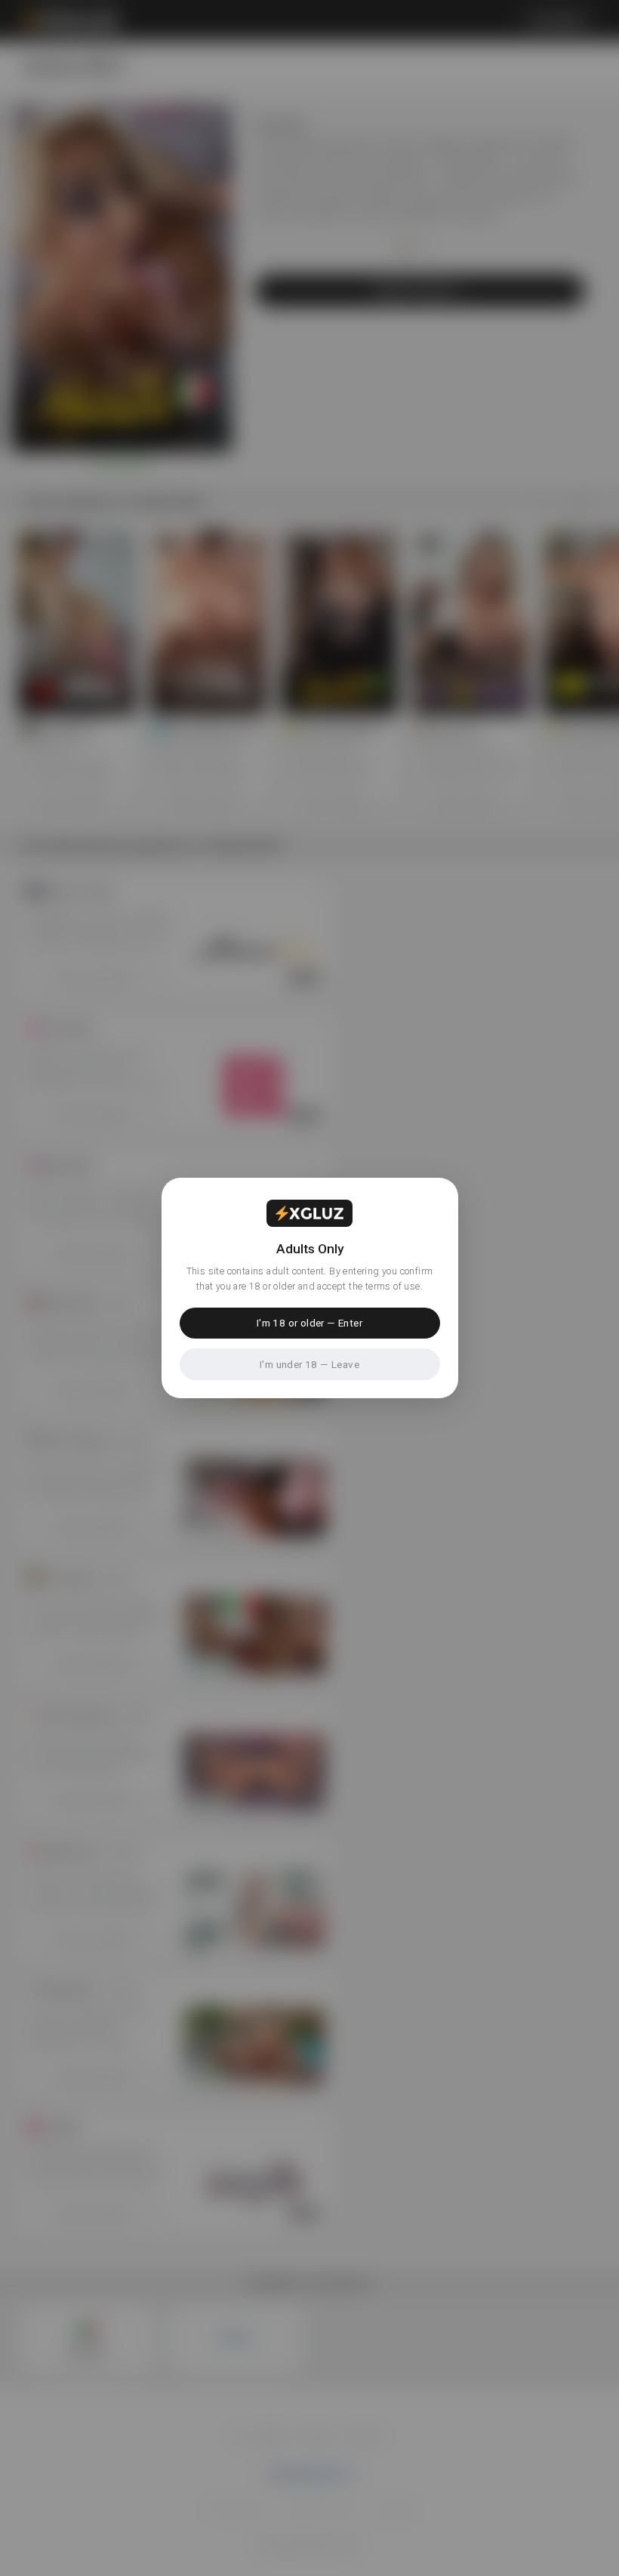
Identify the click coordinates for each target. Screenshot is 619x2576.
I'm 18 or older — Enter (309, 1323)
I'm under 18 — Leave (309, 1364)
